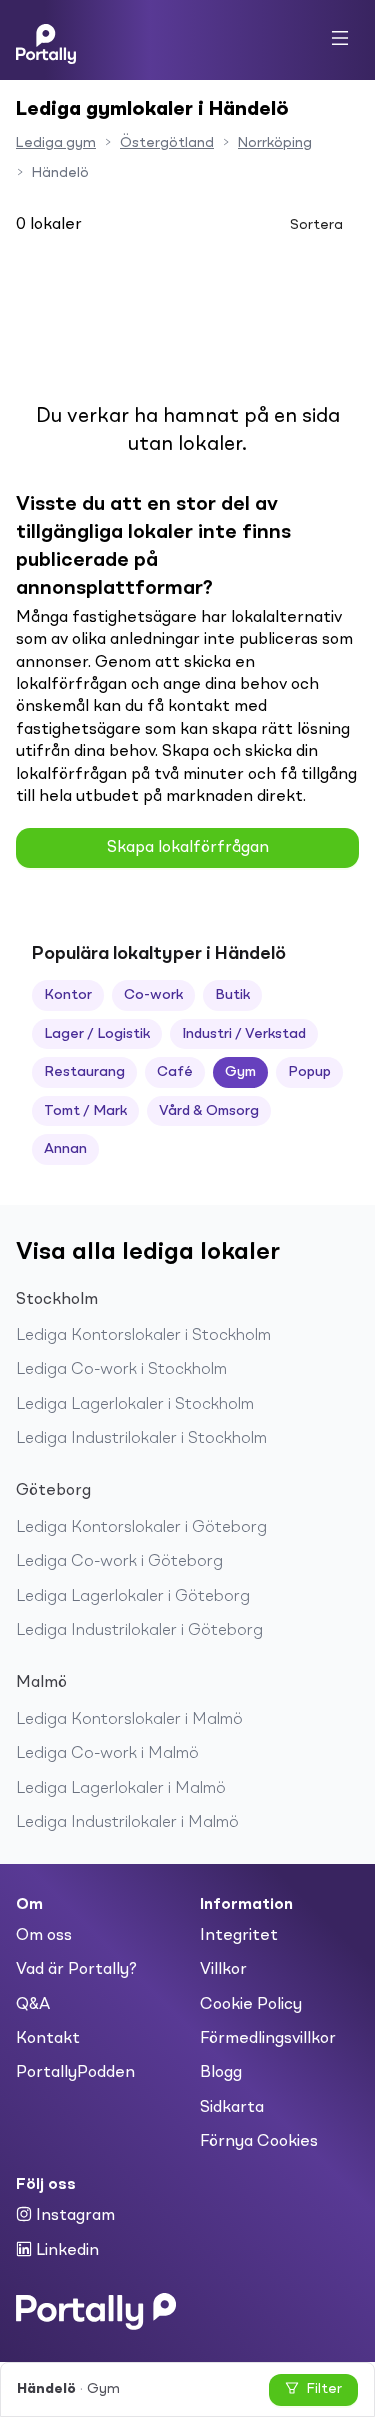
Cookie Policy (251, 2005)
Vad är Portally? (76, 1970)
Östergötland (167, 143)
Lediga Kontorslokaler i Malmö (129, 1720)
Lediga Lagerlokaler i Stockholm (135, 1405)
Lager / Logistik (97, 1034)
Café (175, 1072)
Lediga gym (56, 143)
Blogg (221, 2073)
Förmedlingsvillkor (268, 2039)
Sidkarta (232, 2108)
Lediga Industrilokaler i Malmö (127, 1823)
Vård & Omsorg (209, 1111)
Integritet (239, 1936)
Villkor (223, 1970)
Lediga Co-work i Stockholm (121, 1370)
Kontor (68, 995)
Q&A (33, 2005)
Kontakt (48, 2039)
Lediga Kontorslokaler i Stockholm (143, 1336)
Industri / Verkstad (244, 1034)
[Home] (46, 40)
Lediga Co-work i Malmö (107, 1754)
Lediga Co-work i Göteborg (119, 1562)
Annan (65, 1149)
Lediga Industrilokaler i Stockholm (141, 1439)
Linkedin (65, 2251)
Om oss (44, 1936)
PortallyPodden (75, 2073)
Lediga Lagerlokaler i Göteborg (133, 1597)
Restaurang (84, 1072)
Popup (309, 1072)
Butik (232, 995)
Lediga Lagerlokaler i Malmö (121, 1789)
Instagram (73, 2216)
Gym (240, 1072)
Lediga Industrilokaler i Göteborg (139, 1631)
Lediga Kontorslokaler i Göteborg (141, 1528)
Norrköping (275, 143)
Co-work (153, 995)
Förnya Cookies (259, 2142)
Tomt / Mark (85, 1111)
